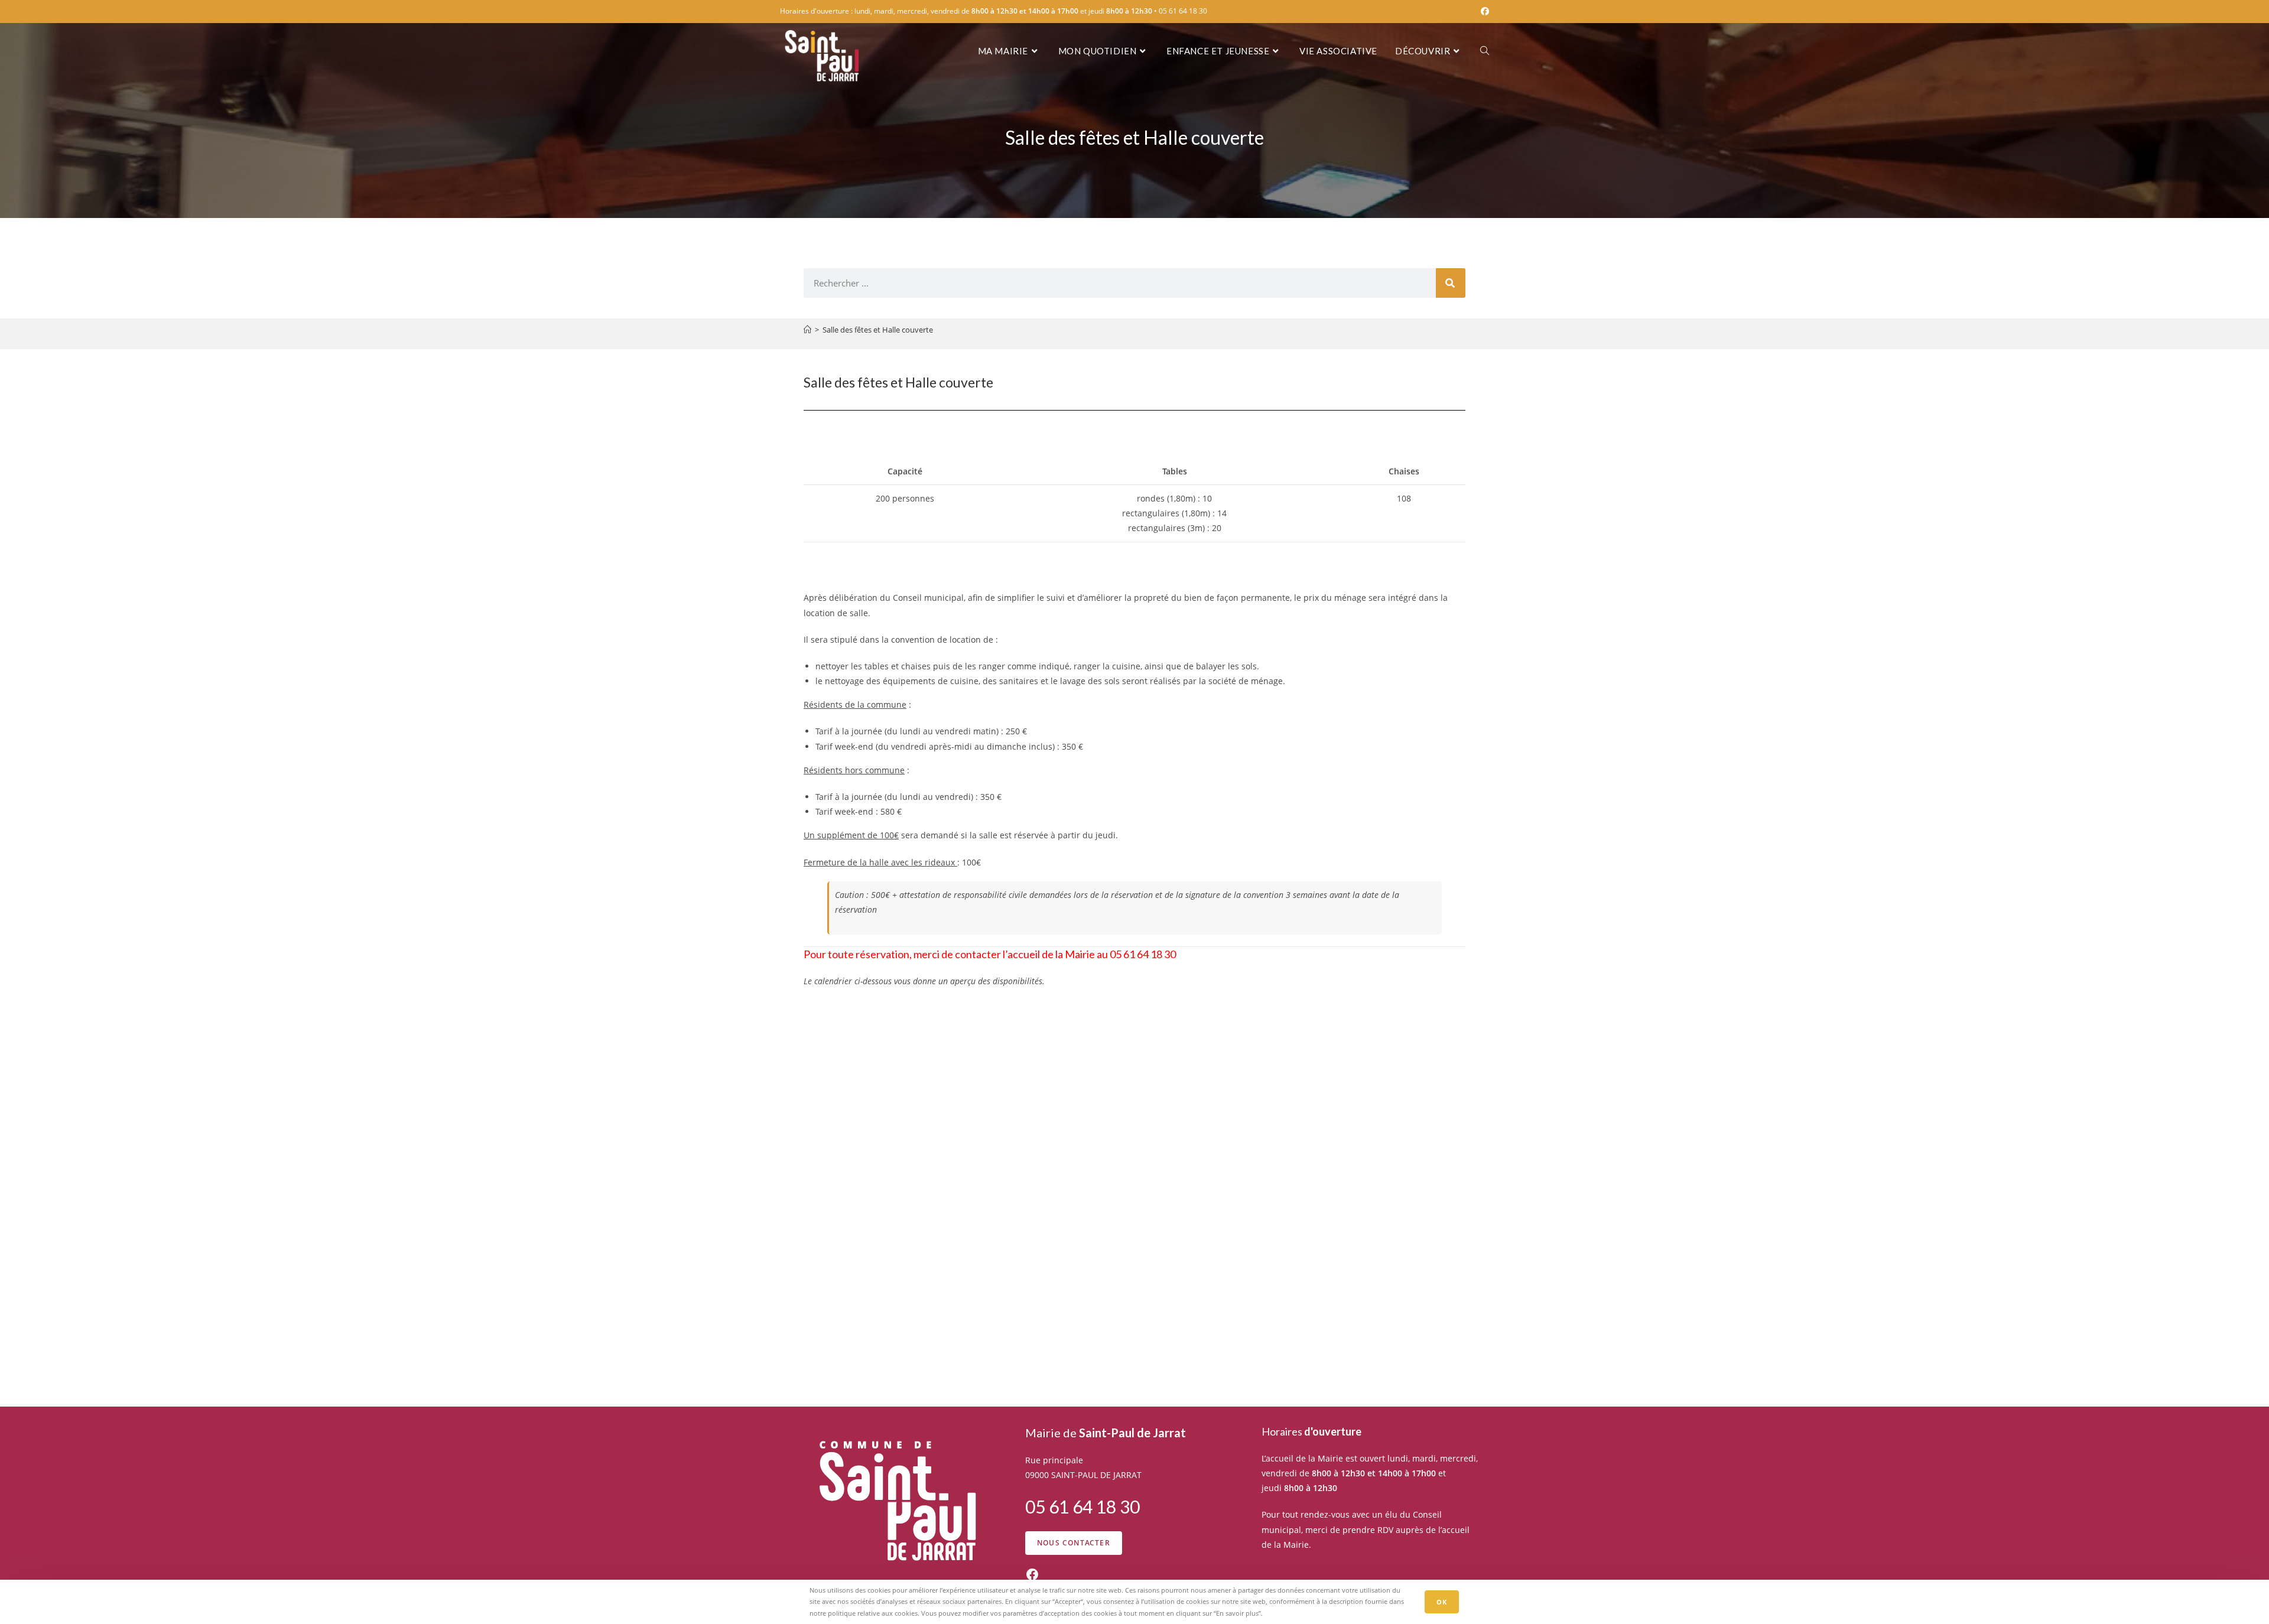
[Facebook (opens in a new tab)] (1483, 11)
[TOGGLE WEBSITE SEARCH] (1485, 51)
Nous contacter (1074, 1543)
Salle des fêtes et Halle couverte (878, 330)
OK (1442, 1602)
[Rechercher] (1451, 283)
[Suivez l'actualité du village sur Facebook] (1032, 1574)
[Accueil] (807, 330)
